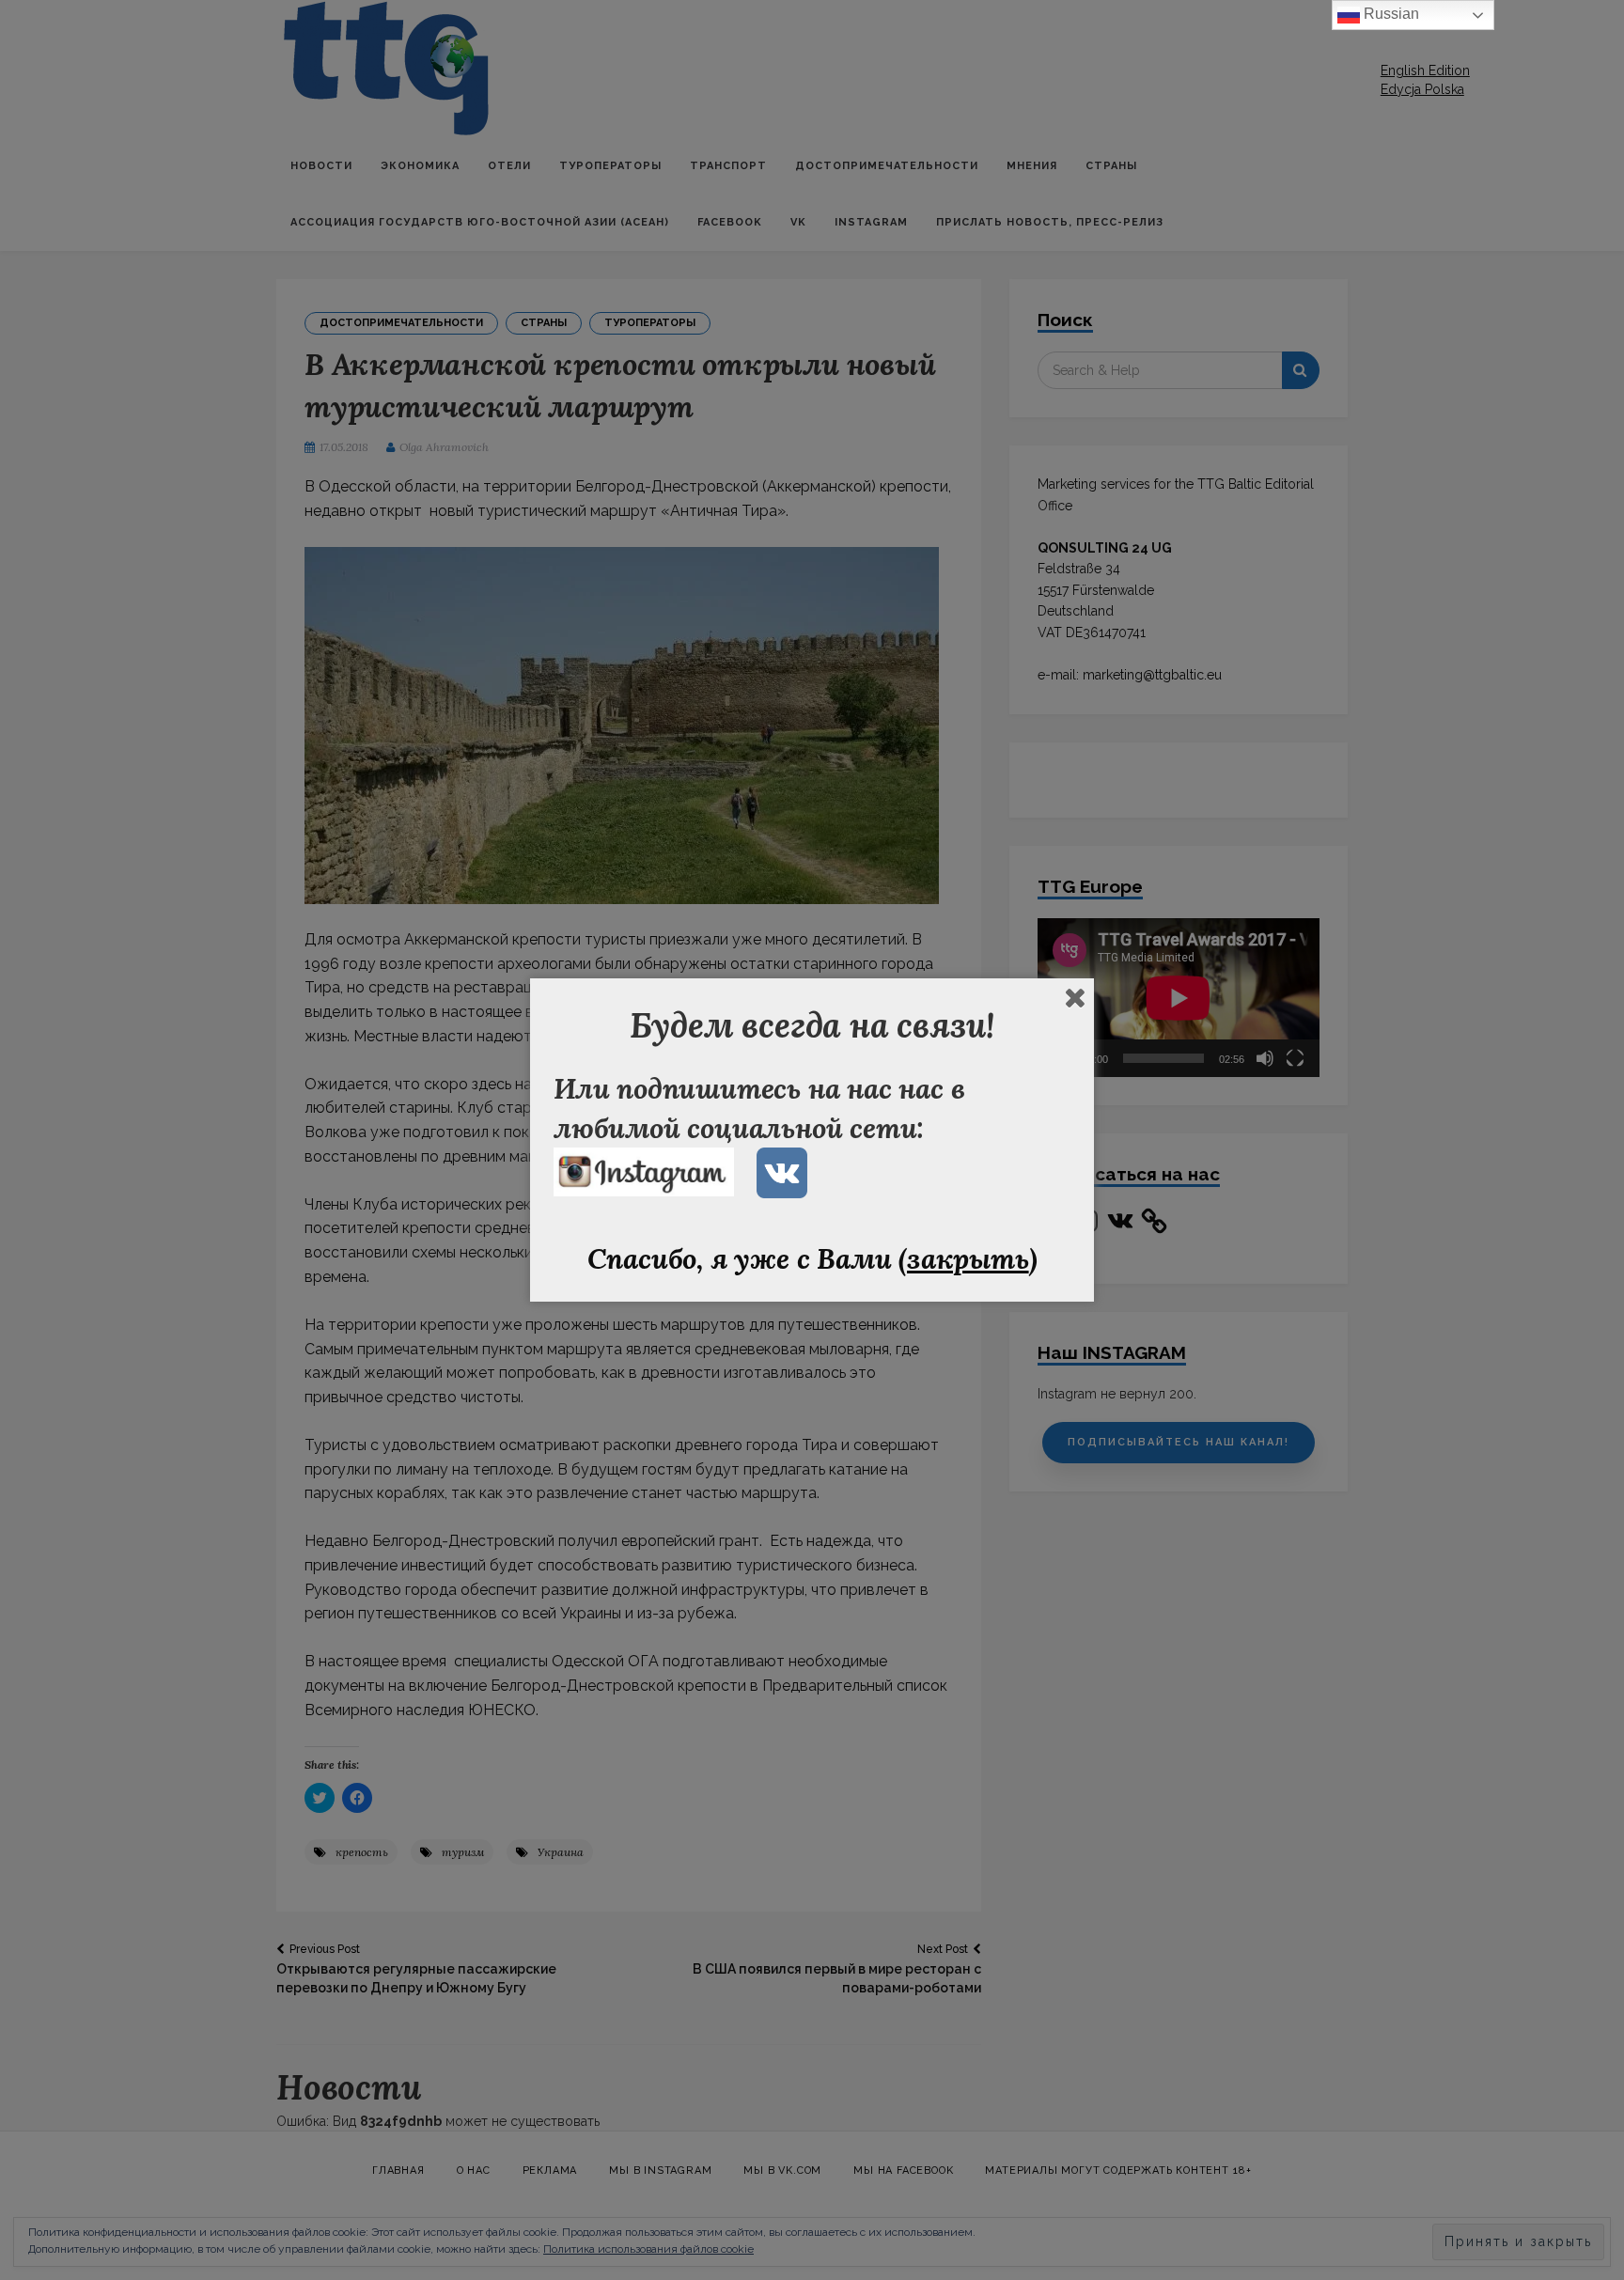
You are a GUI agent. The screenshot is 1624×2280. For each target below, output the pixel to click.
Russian (1390, 14)
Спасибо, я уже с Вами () (812, 1258)
